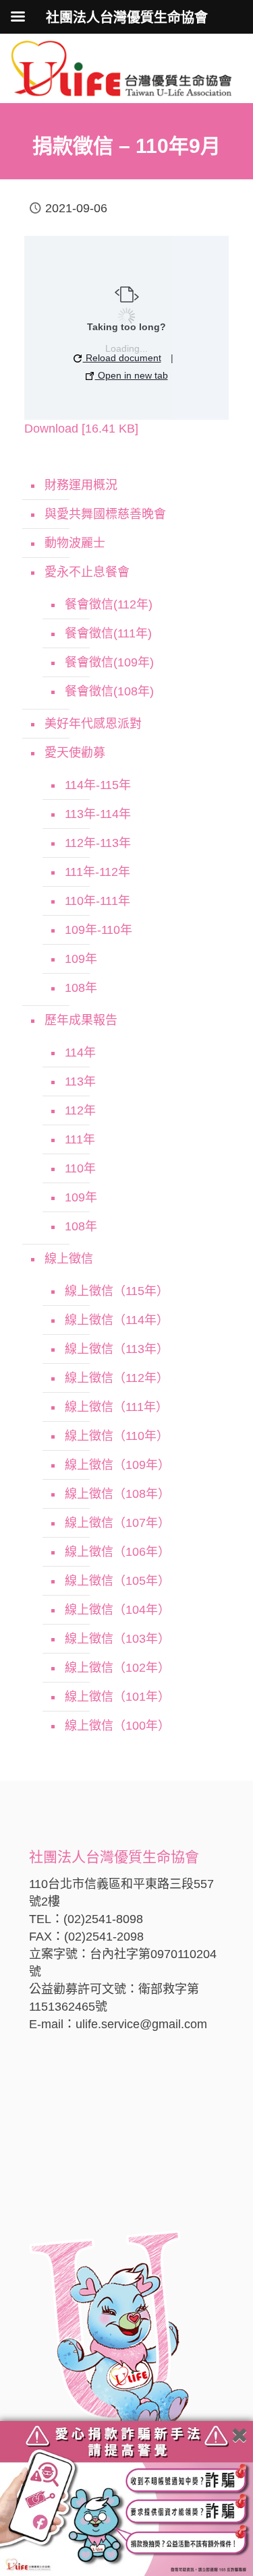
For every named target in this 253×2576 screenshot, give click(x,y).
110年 (80, 1168)
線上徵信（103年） (117, 1639)
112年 (80, 1110)
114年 (80, 1053)
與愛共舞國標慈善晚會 (105, 514)
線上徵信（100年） (117, 1726)
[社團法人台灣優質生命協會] (121, 67)
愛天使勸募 (75, 753)
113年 (80, 1081)
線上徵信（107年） (117, 1523)
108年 (81, 988)
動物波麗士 (75, 543)
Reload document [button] (122, 358)
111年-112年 (97, 872)
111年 (80, 1139)
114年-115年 (98, 785)
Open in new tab (132, 375)
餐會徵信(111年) (108, 633)
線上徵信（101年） (117, 1697)
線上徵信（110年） (117, 1436)
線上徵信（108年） (117, 1494)
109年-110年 (99, 930)
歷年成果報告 (81, 1020)
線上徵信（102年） (117, 1668)
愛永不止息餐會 (87, 572)
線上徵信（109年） (117, 1465)
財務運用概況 (81, 485)
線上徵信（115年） (117, 1291)
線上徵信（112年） (117, 1378)
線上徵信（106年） (117, 1552)
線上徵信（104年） (117, 1610)
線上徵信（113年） (117, 1349)
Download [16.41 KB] (81, 429)
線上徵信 (69, 1259)
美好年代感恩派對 (93, 724)
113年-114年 (98, 814)
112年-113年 (98, 843)
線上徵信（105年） (117, 1581)
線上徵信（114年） (117, 1320)
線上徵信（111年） (116, 1407)
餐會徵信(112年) (109, 604)
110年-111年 (97, 901)
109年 (81, 959)
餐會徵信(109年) (109, 662)
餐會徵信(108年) (109, 691)
